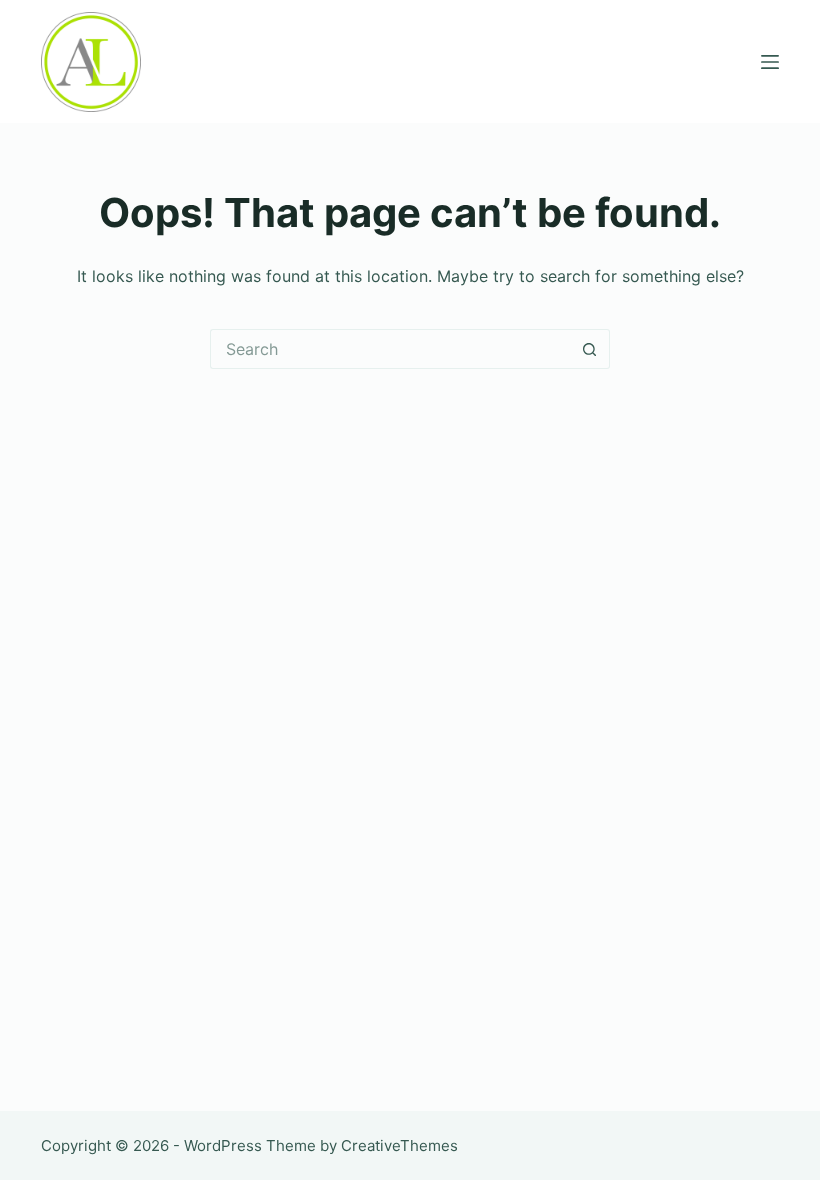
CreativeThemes (399, 1145)
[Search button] (590, 349)
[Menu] (770, 62)
